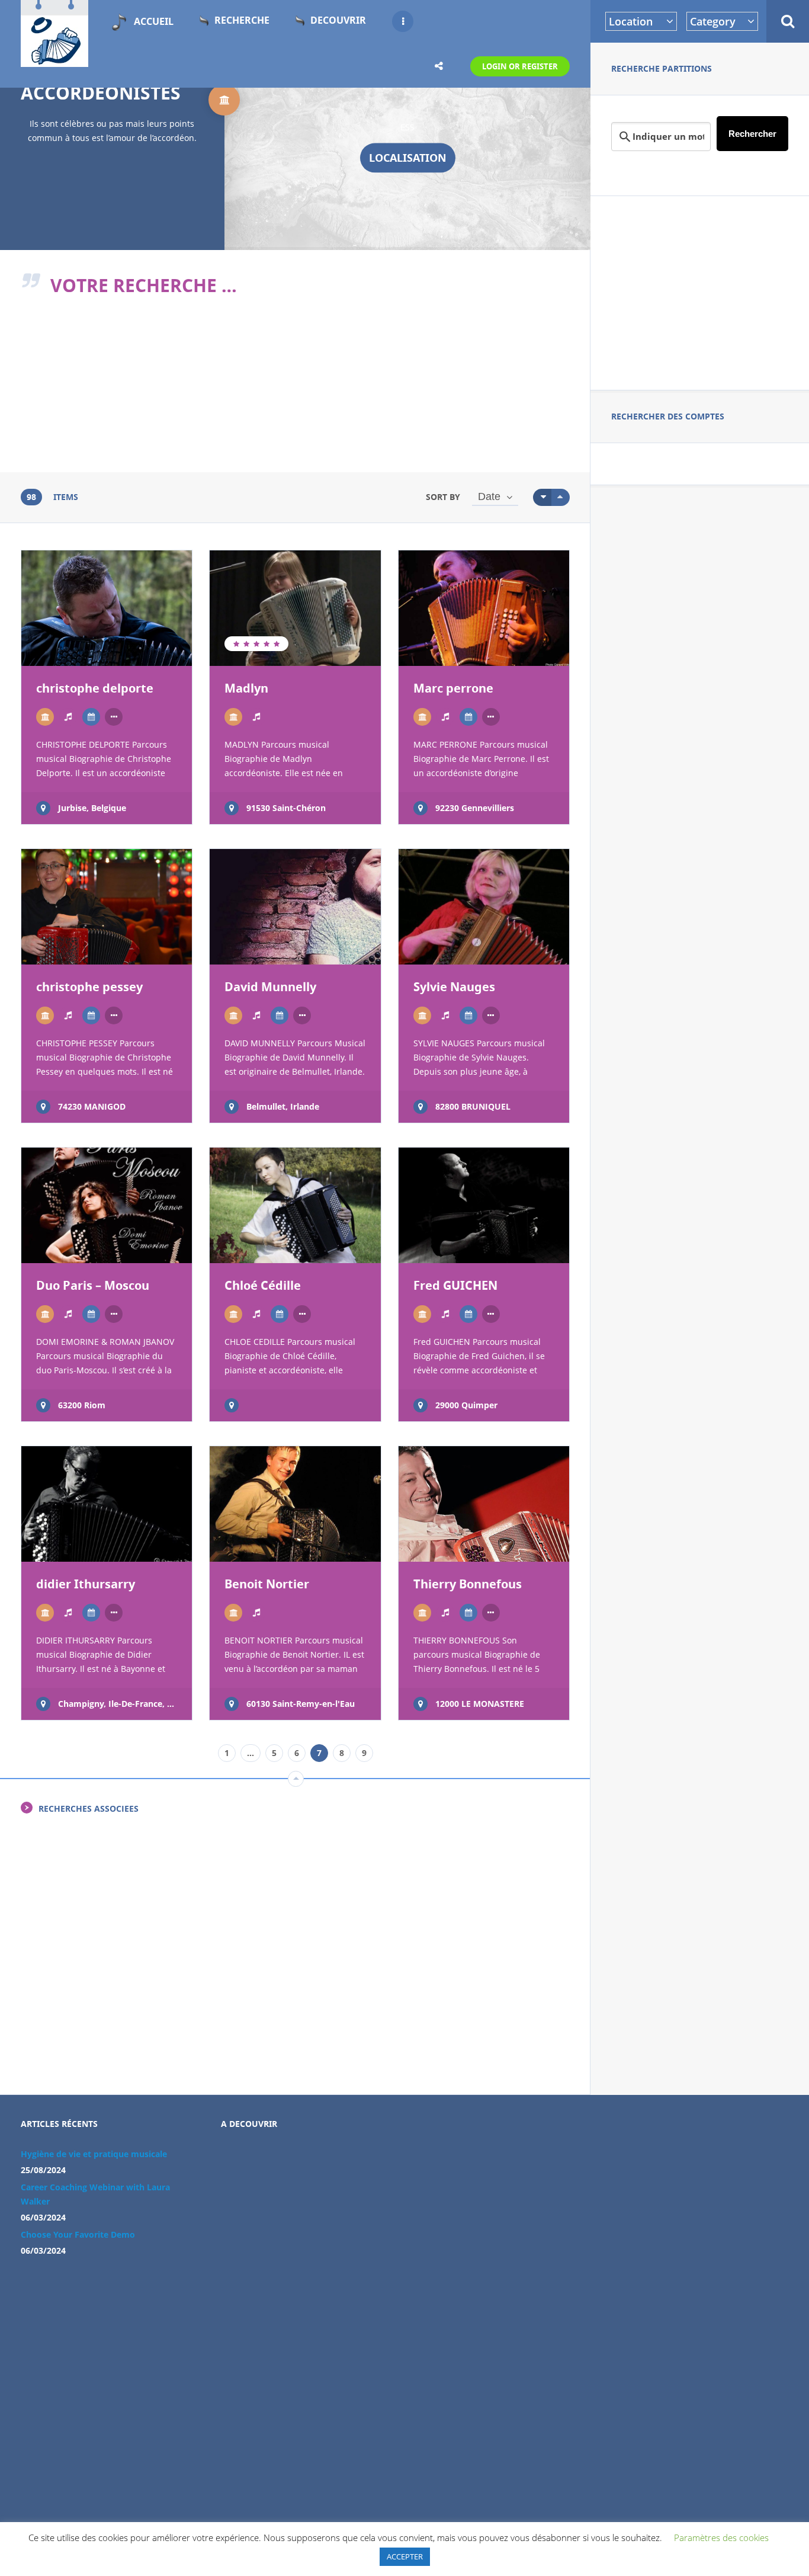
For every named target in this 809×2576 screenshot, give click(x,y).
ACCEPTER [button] (405, 2556)
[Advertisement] (700, 291)
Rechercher (752, 134)
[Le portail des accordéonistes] (54, 60)
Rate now (65, 644)
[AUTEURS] (91, 717)
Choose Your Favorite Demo (78, 2234)
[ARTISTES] (68, 717)
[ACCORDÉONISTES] (45, 717)
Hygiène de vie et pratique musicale (94, 2154)
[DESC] (561, 497)
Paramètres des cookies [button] (721, 2537)
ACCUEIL (154, 21)
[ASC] (542, 497)
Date (489, 496)
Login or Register (520, 66)
